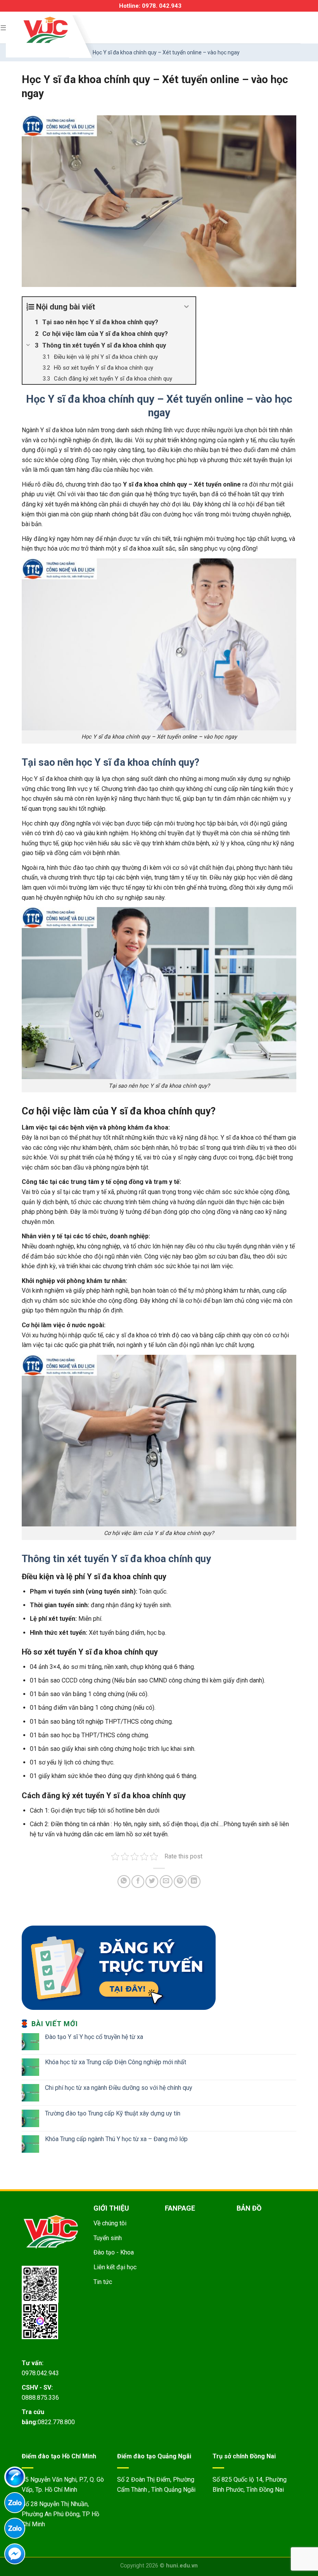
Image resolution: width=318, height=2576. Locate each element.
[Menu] (4, 27)
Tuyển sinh (108, 2238)
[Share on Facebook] (138, 1882)
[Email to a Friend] (166, 1882)
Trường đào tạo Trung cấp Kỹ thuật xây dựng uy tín (113, 2113)
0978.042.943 (40, 2373)
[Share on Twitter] (152, 1882)
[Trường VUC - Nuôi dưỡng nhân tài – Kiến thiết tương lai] (46, 30)
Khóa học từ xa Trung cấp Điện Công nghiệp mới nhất (116, 2062)
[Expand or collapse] (187, 307)
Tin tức (103, 2282)
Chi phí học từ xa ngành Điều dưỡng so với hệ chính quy (119, 2088)
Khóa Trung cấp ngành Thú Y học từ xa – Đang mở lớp (116, 2139)
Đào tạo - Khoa (114, 2252)
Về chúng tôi (110, 2223)
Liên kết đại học (115, 2267)
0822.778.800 (56, 2422)
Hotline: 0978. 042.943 (150, 6)
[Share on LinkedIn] (194, 1882)
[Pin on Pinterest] (180, 1882)
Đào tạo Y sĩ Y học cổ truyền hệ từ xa (94, 2037)
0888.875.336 (40, 2398)
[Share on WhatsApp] (124, 1882)
